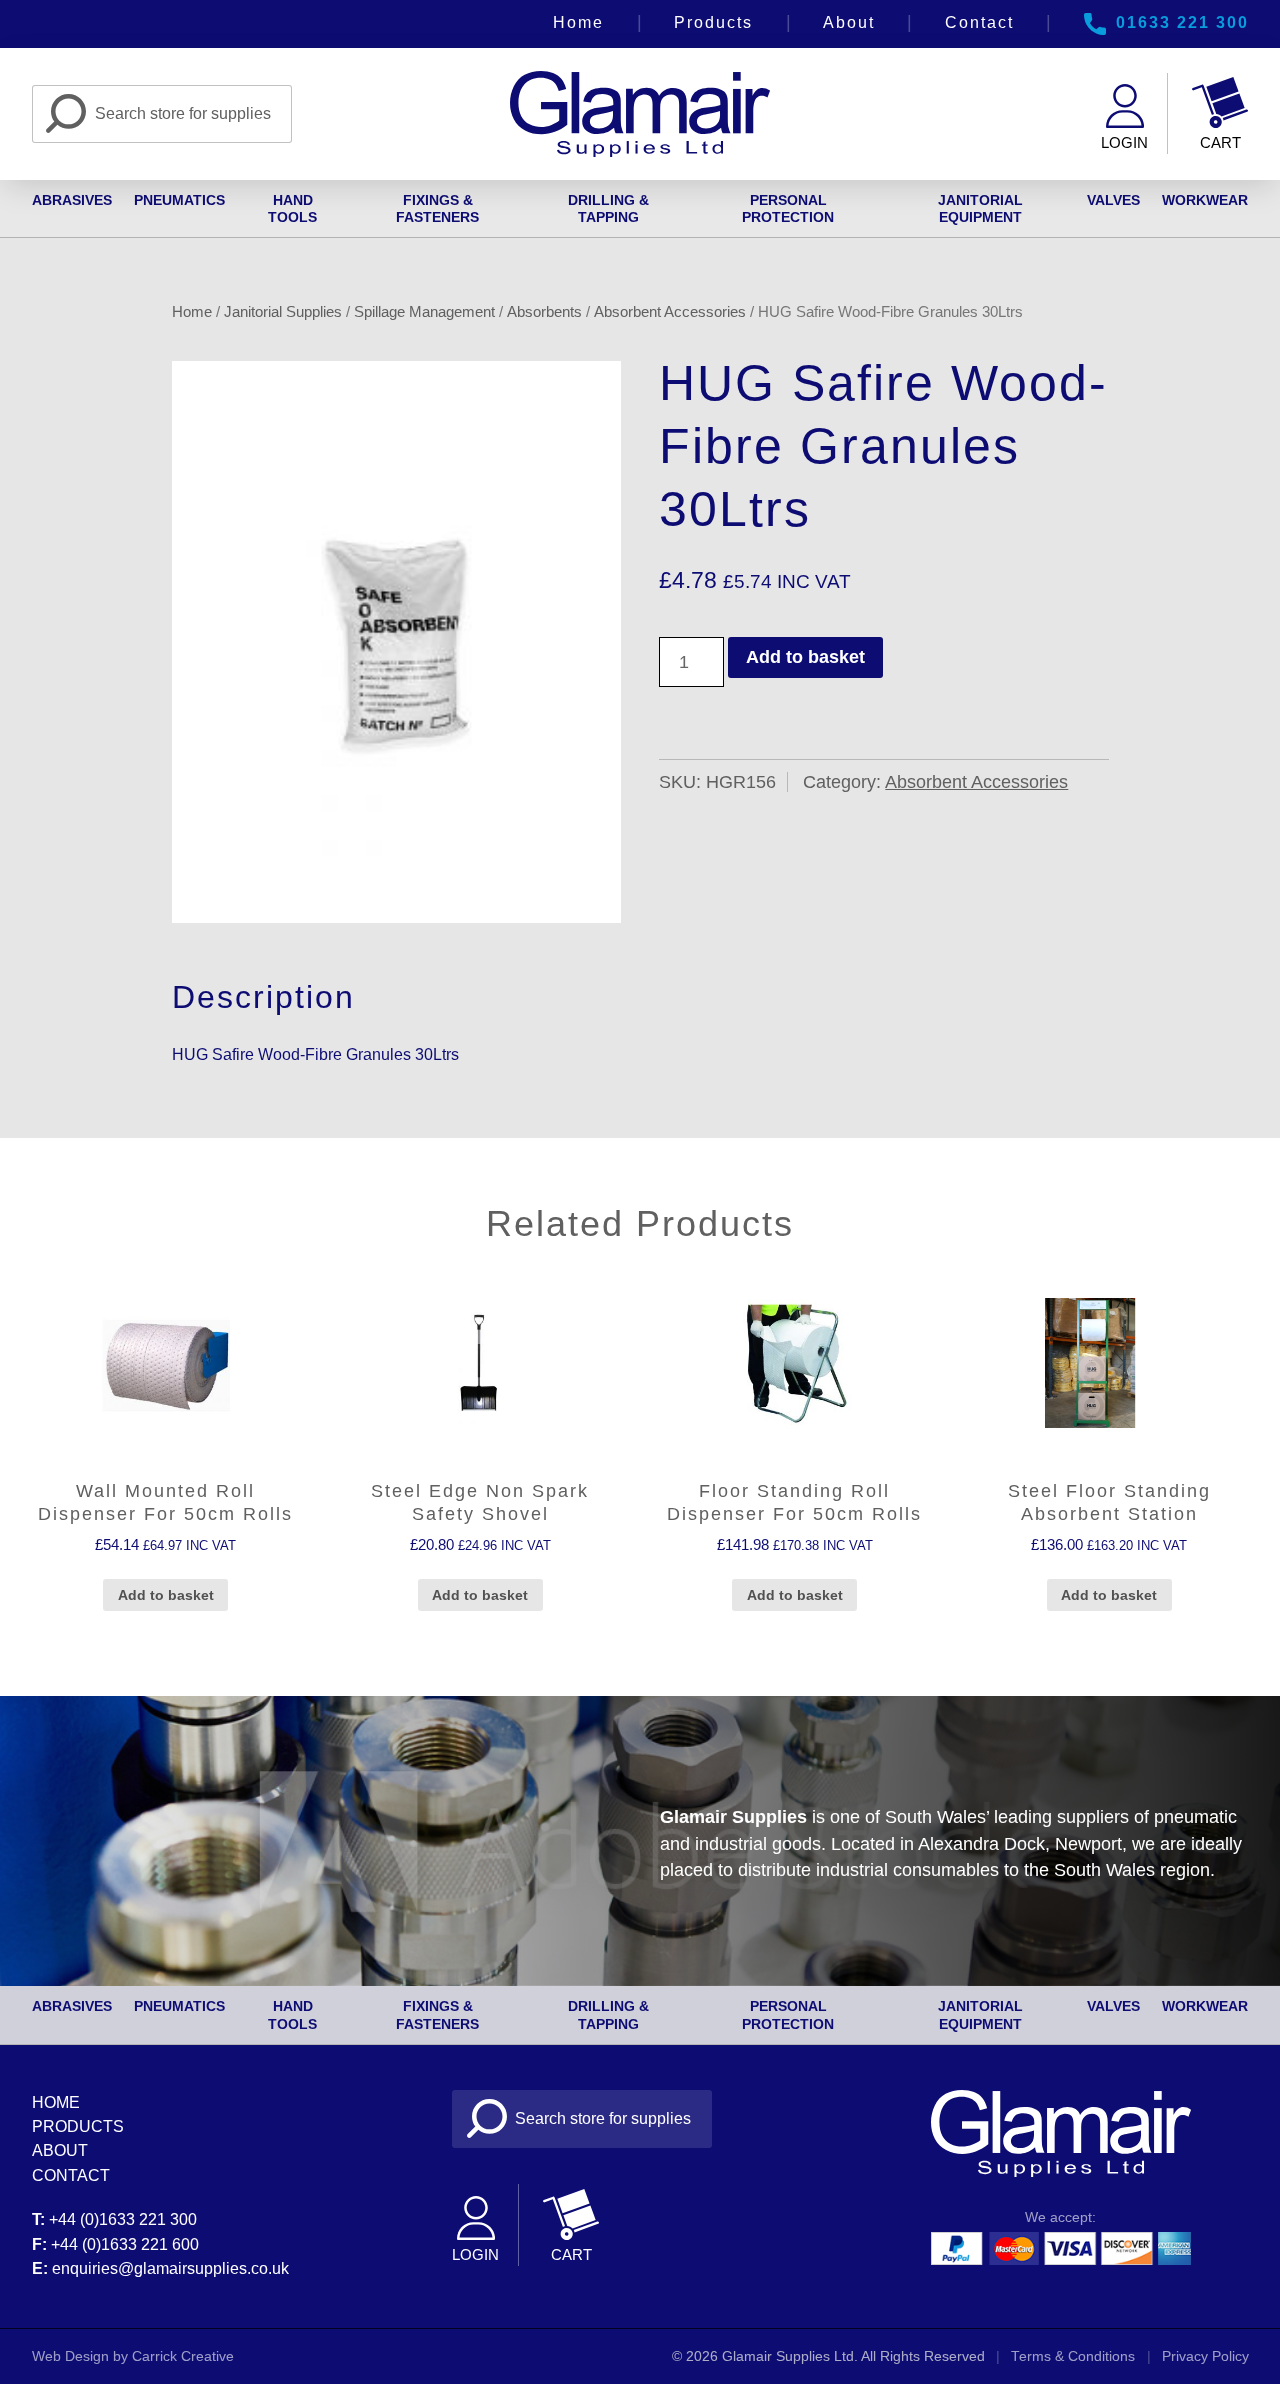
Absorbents (544, 311)
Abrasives (72, 200)
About (849, 22)
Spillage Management (424, 311)
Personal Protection (788, 208)
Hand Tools (292, 208)
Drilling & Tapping (608, 208)
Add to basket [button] (166, 1595)
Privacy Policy (1205, 2356)
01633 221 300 (1182, 22)
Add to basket (805, 657)
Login (1124, 142)
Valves (1113, 200)
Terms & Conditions (1073, 2356)
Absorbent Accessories (670, 311)
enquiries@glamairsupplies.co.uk (170, 2268)
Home (578, 22)
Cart (1220, 142)
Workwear (1205, 200)
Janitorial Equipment (980, 208)
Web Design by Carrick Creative (133, 2356)
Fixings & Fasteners (437, 208)
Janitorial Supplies (283, 311)
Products (713, 22)
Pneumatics (179, 200)
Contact (979, 22)
